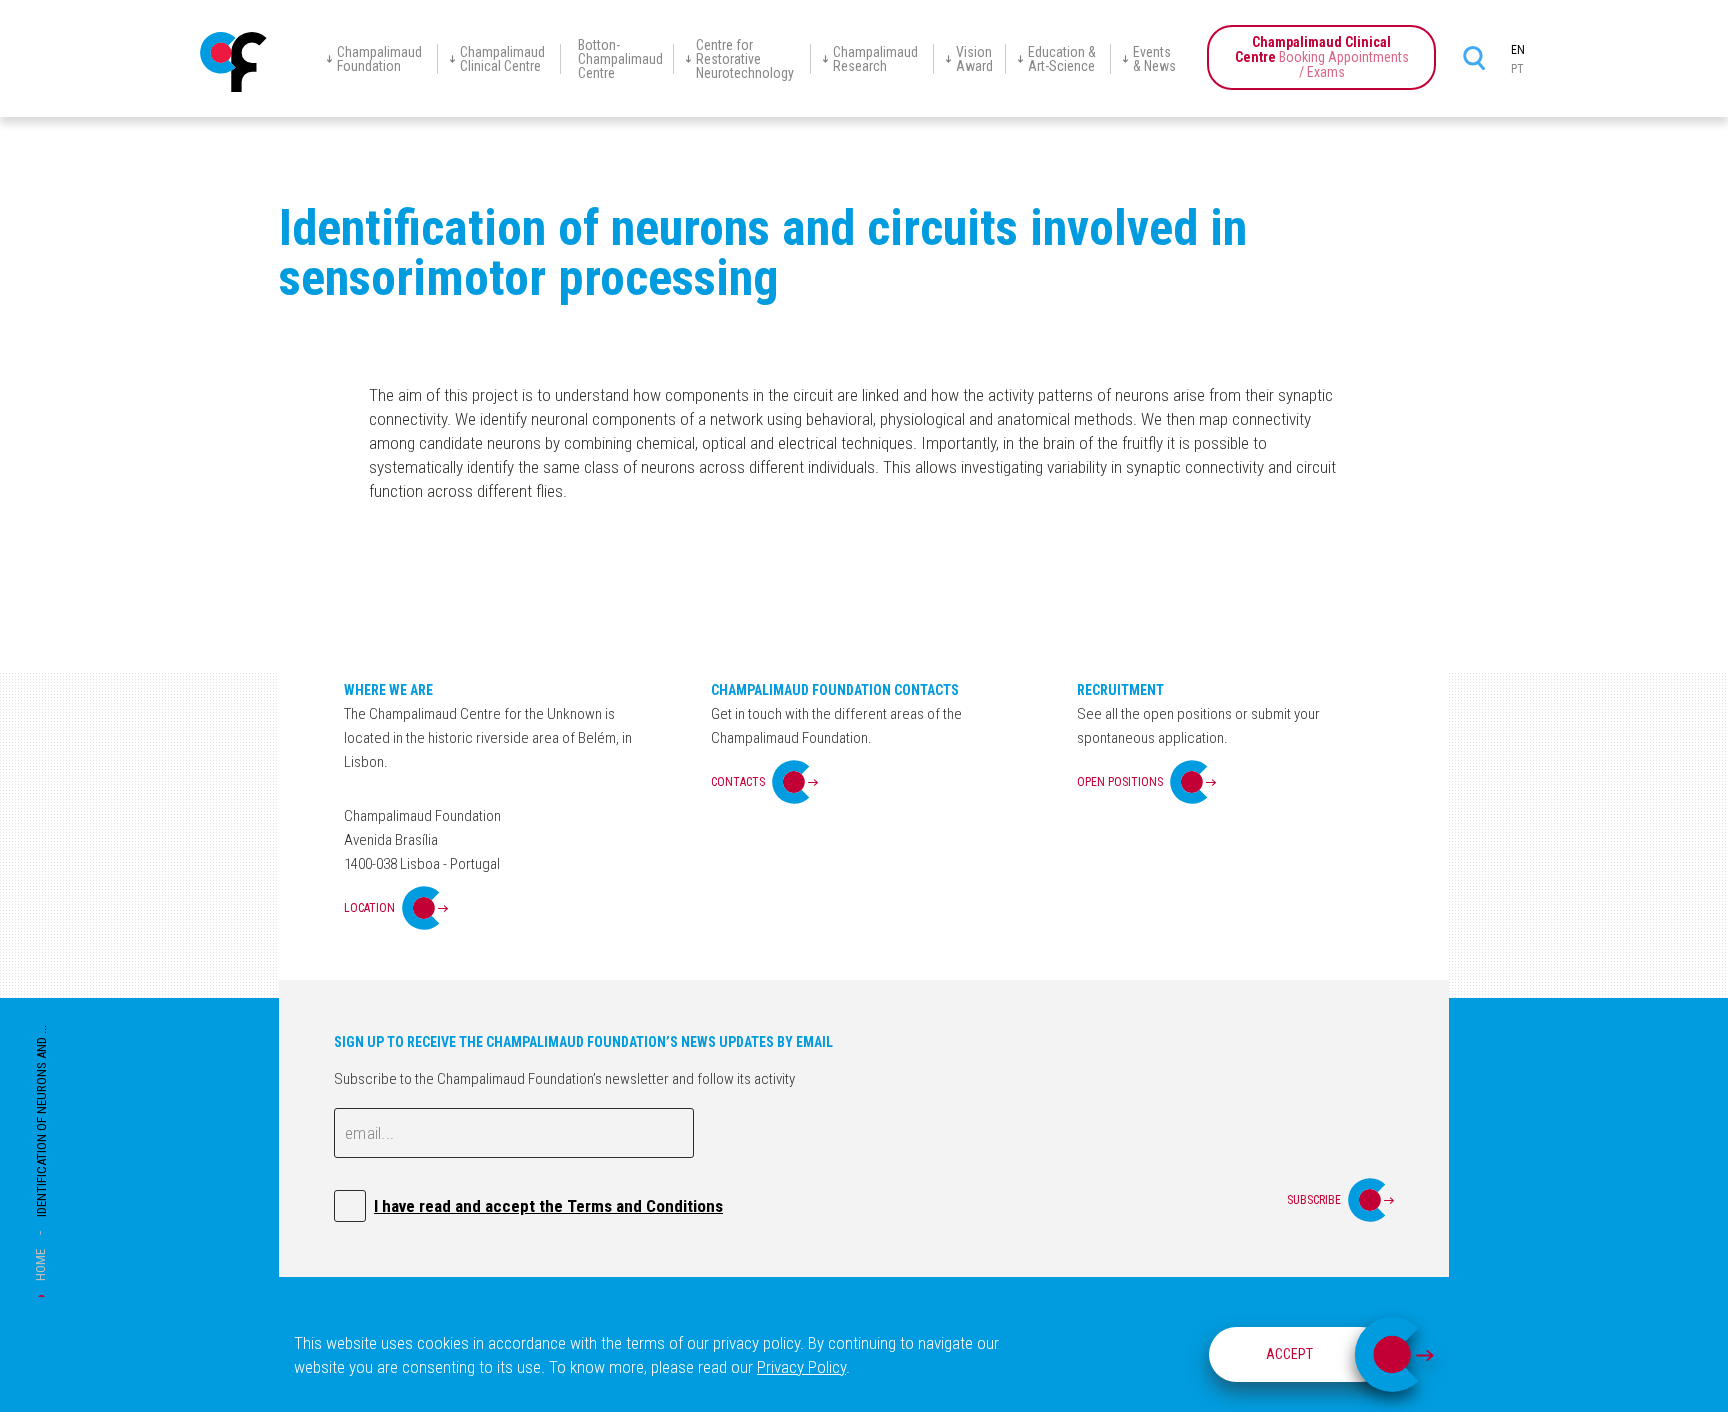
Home (40, 1265)
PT (1517, 69)
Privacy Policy (801, 1367)
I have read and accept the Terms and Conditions (548, 1206)
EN (1518, 50)
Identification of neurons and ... (41, 1121)
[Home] (234, 62)
